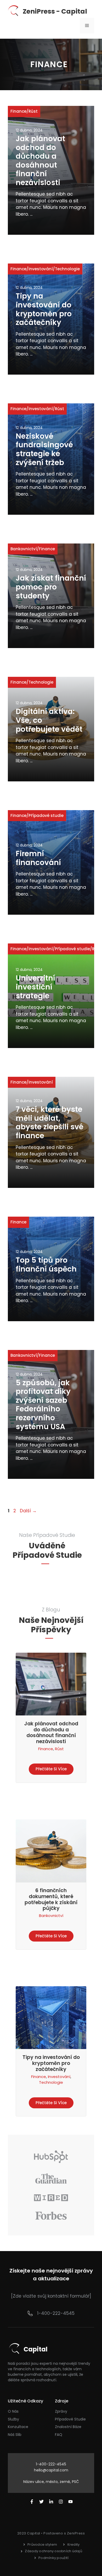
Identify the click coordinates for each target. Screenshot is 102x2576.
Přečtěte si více (51, 1769)
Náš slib (15, 2435)
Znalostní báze (68, 2427)
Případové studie (46, 815)
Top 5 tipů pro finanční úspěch (46, 1265)
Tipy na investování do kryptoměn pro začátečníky (44, 309)
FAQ (59, 2435)
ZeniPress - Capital (55, 11)
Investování (41, 269)
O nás (13, 2411)
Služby (13, 2419)
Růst (33, 111)
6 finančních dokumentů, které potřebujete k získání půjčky (51, 1899)
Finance (18, 111)
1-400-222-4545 (56, 2313)
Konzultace (18, 2427)
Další (28, 1511)
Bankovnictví (24, 549)
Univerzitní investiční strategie (35, 987)
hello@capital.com (51, 2470)
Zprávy (61, 2411)
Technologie (67, 269)
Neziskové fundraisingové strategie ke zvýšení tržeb (44, 449)
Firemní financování (38, 858)
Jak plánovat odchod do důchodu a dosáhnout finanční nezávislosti (40, 161)
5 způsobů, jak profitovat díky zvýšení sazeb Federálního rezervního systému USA (43, 1405)
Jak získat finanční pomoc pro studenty (51, 587)
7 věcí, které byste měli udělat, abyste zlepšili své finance (50, 1123)
